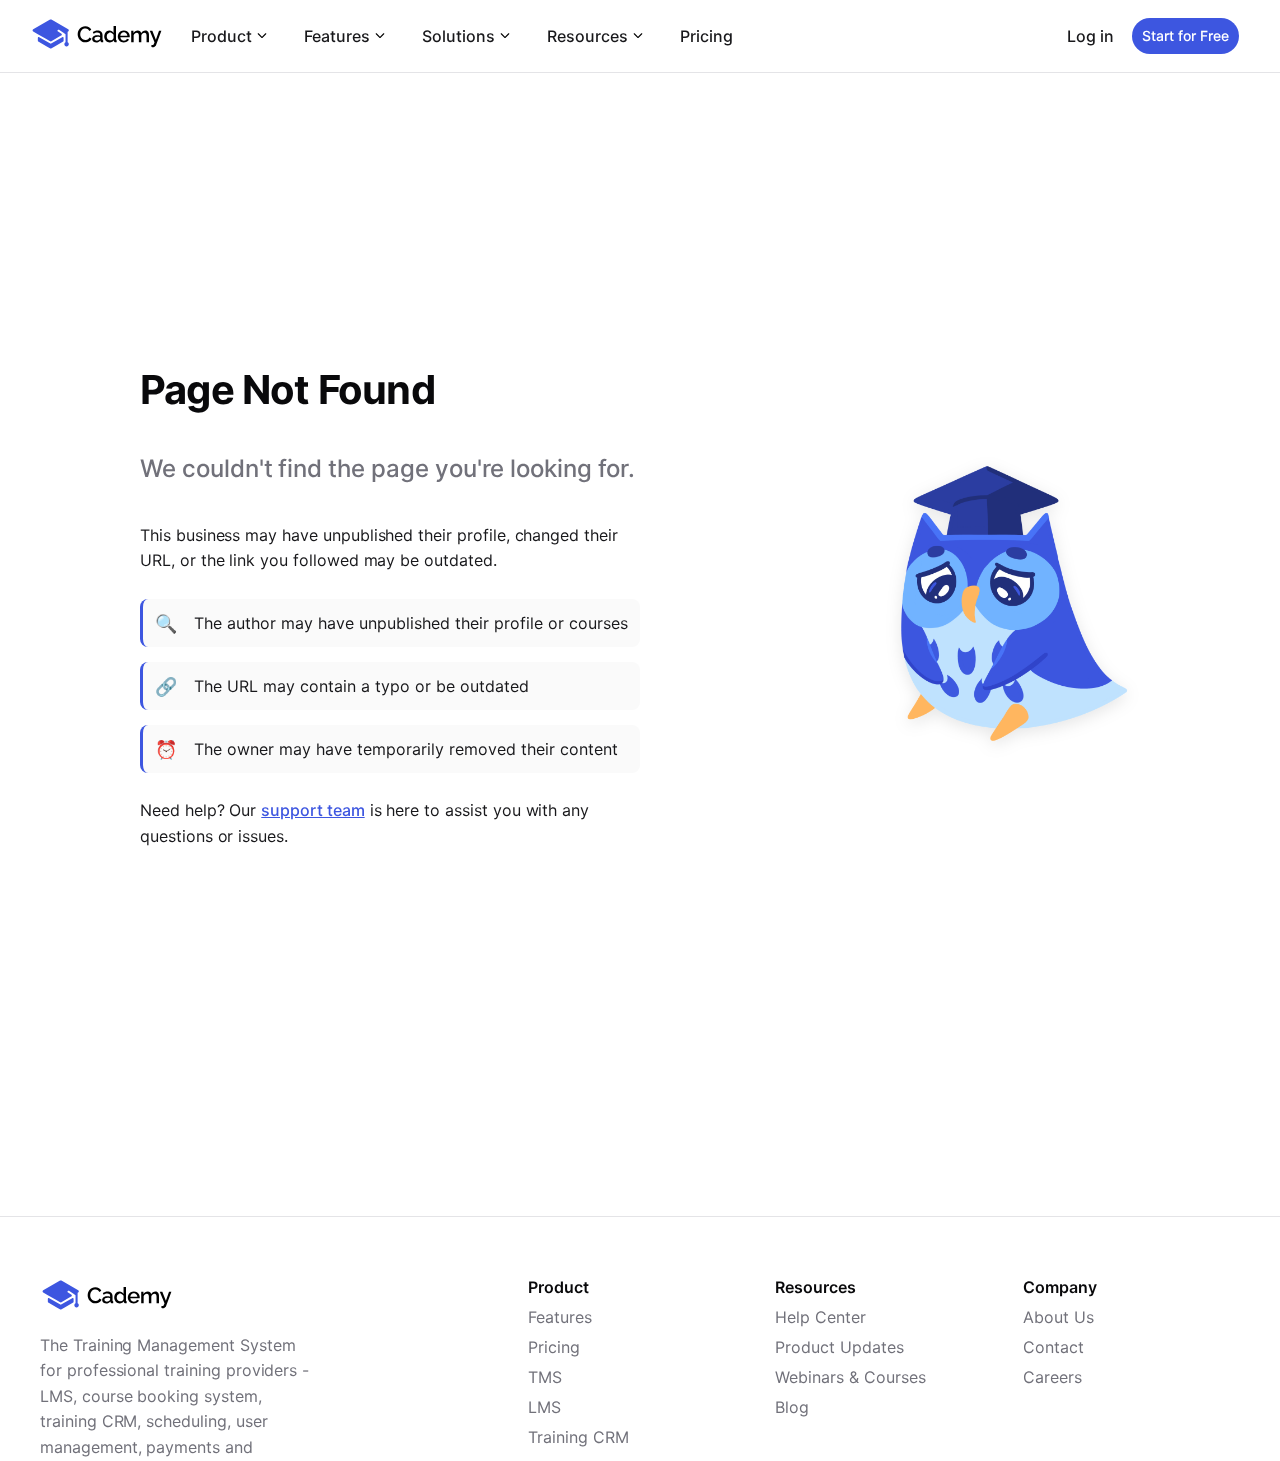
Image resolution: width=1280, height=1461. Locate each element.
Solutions (458, 36)
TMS (545, 1377)
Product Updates (839, 1347)
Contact (1053, 1347)
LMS (544, 1407)
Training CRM (578, 1437)
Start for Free (1185, 35)
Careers (1052, 1377)
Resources (587, 36)
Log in (1090, 36)
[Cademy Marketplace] (97, 46)
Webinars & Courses (850, 1377)
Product (221, 36)
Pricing (706, 36)
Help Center (820, 1317)
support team (312, 810)
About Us (1058, 1317)
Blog (792, 1407)
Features (337, 36)
